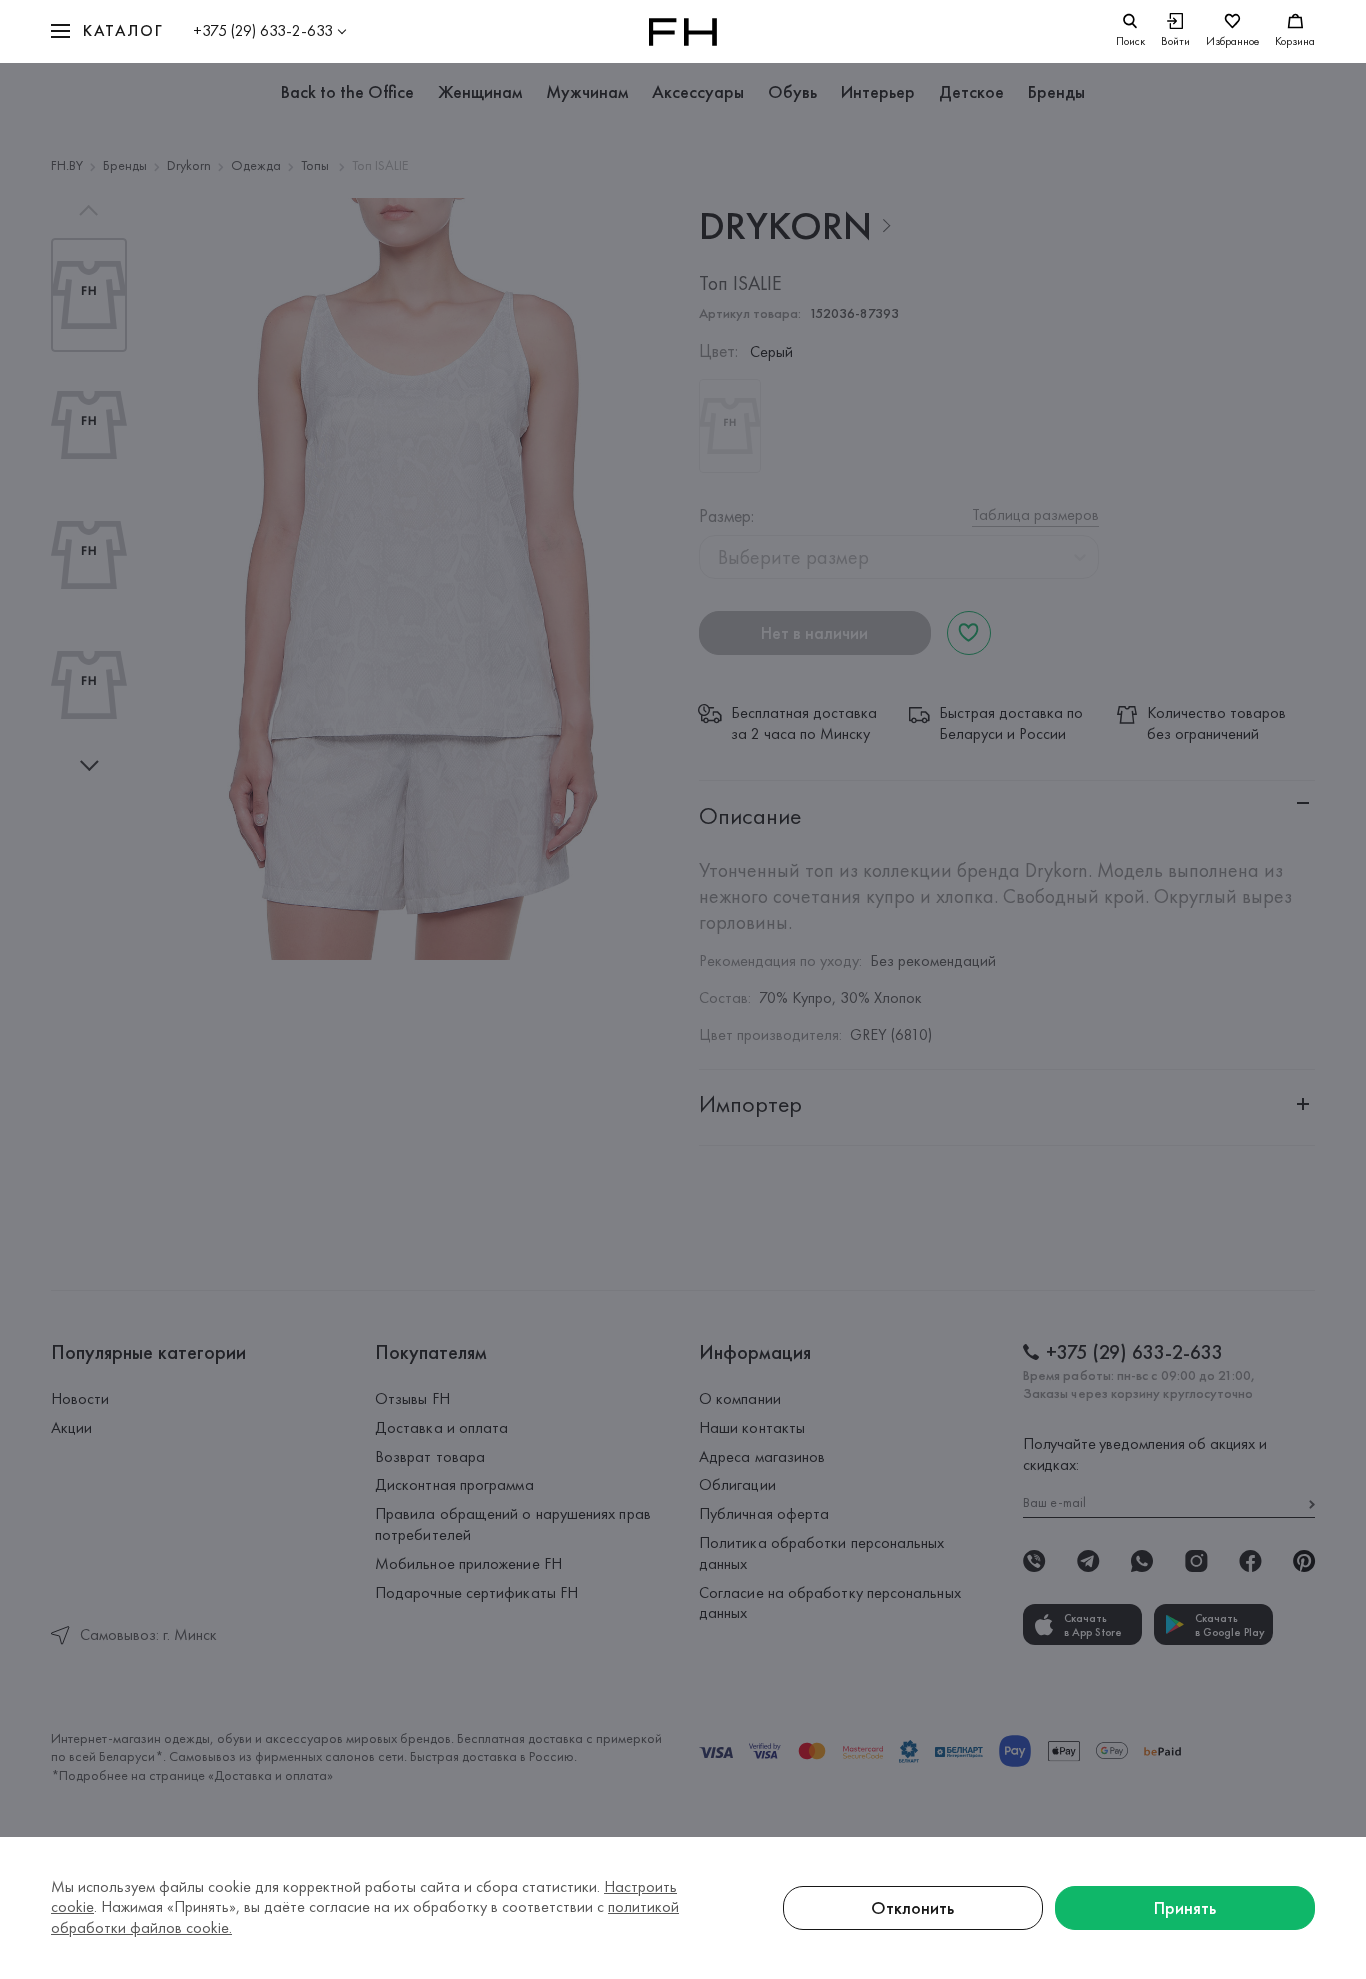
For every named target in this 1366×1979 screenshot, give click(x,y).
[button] (107, 31)
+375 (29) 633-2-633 (263, 30)
